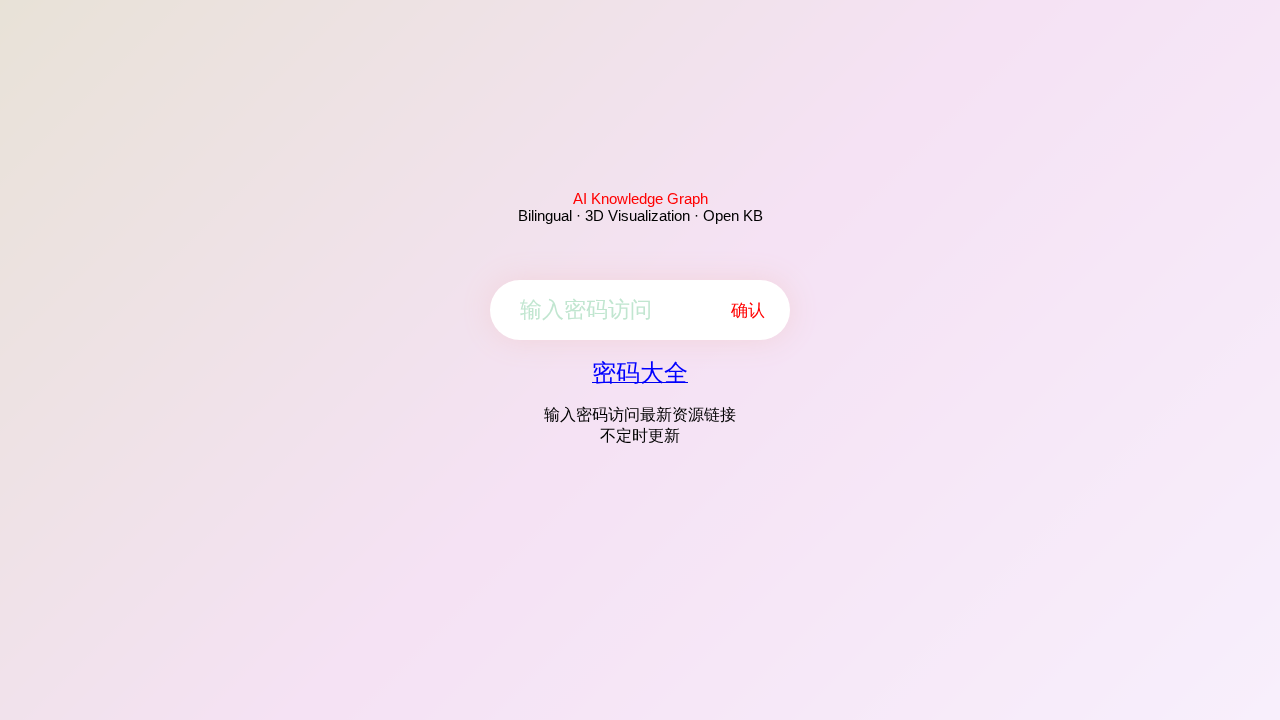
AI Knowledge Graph (640, 198)
